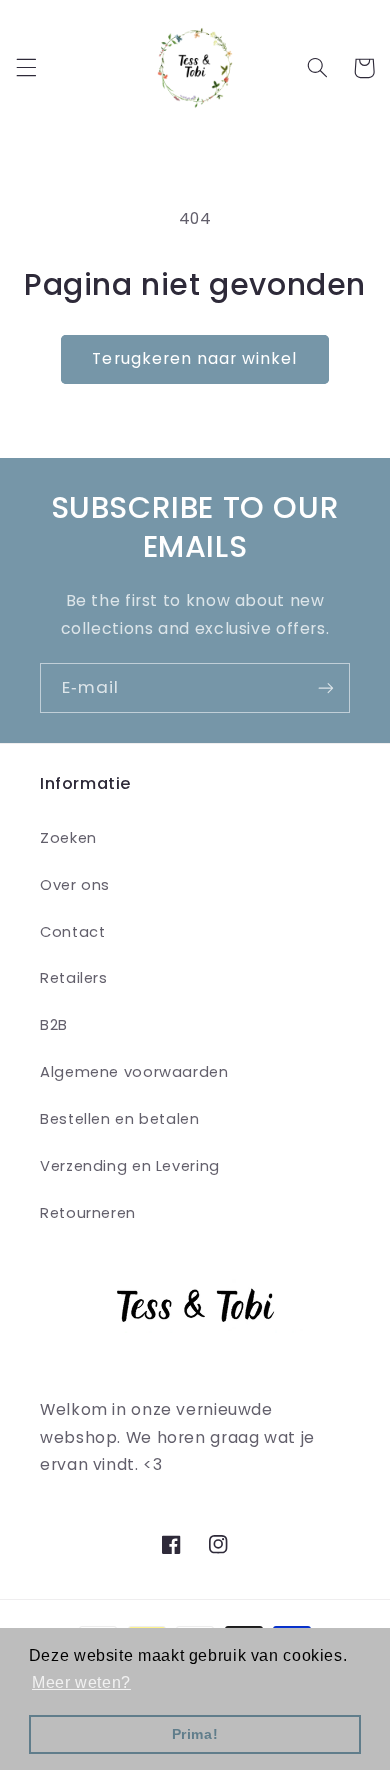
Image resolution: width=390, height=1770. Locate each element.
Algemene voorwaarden (134, 1072)
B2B (54, 1025)
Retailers (74, 978)
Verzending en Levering (130, 1166)
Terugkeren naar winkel (194, 358)
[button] (26, 68)
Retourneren (88, 1213)
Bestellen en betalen (120, 1119)
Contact (72, 932)
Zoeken (68, 838)
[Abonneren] (326, 687)
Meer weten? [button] (81, 1682)
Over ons (75, 885)
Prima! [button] (195, 1734)
